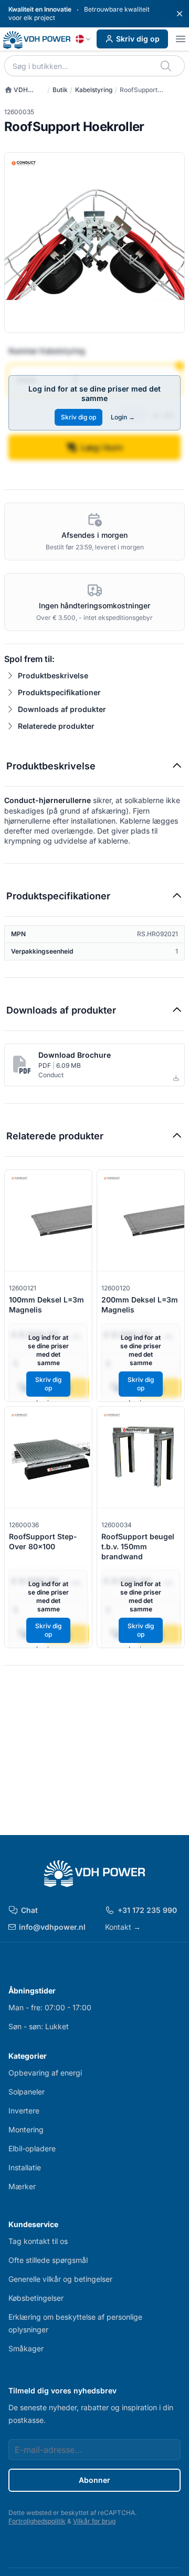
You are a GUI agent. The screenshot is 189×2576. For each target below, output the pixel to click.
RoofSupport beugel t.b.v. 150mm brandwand (138, 1547)
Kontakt (123, 1927)
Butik (60, 90)
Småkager (26, 2348)
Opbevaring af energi (45, 2073)
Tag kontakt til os (38, 2241)
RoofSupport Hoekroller (139, 90)
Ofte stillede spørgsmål (48, 2260)
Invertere (24, 2111)
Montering (26, 2129)
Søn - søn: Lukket (39, 2026)
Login (123, 417)
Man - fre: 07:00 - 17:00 (50, 2007)
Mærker (22, 2186)
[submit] (167, 66)
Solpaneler (27, 2092)
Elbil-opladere (32, 2148)
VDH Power (16, 90)
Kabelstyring (94, 90)
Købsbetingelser (36, 2298)
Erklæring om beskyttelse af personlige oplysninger (75, 2323)
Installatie (25, 2167)
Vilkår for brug (94, 2521)
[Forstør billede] (94, 243)
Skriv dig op (138, 39)
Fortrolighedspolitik (37, 2521)
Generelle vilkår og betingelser (60, 2279)
